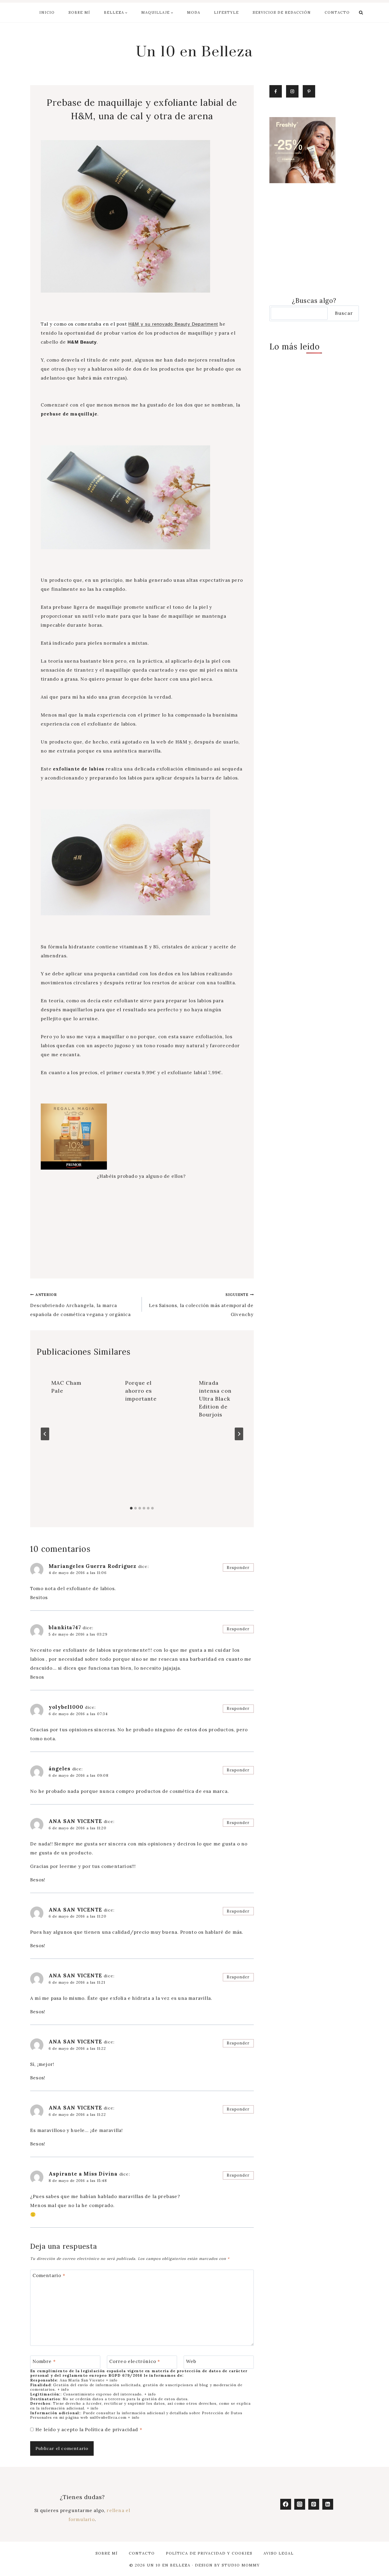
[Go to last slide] (45, 1434)
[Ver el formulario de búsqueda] (361, 13)
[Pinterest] (314, 2504)
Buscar (344, 313)
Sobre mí (79, 13)
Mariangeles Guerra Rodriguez (93, 1566)
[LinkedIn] (328, 2504)
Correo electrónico (135, 2361)
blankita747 (65, 1627)
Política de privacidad (112, 2430)
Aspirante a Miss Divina (83, 2174)
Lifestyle (227, 13)
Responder (238, 1568)
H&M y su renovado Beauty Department (173, 324)
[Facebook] (286, 2504)
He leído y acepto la (89, 2430)
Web (191, 2361)
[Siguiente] (239, 1434)
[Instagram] (300, 2504)
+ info (112, 2380)
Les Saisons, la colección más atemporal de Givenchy (201, 1305)
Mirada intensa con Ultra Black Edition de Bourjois (215, 1399)
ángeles (60, 1769)
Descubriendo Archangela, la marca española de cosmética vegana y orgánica (80, 1305)
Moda (194, 13)
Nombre (44, 2361)
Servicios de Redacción (282, 13)
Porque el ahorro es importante (141, 1391)
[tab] (131, 1508)
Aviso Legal (279, 2553)
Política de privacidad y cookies (209, 2553)
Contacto (337, 13)
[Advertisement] (142, 1226)
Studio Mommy (241, 2565)
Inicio (47, 13)
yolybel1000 (66, 1707)
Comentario (49, 2275)
